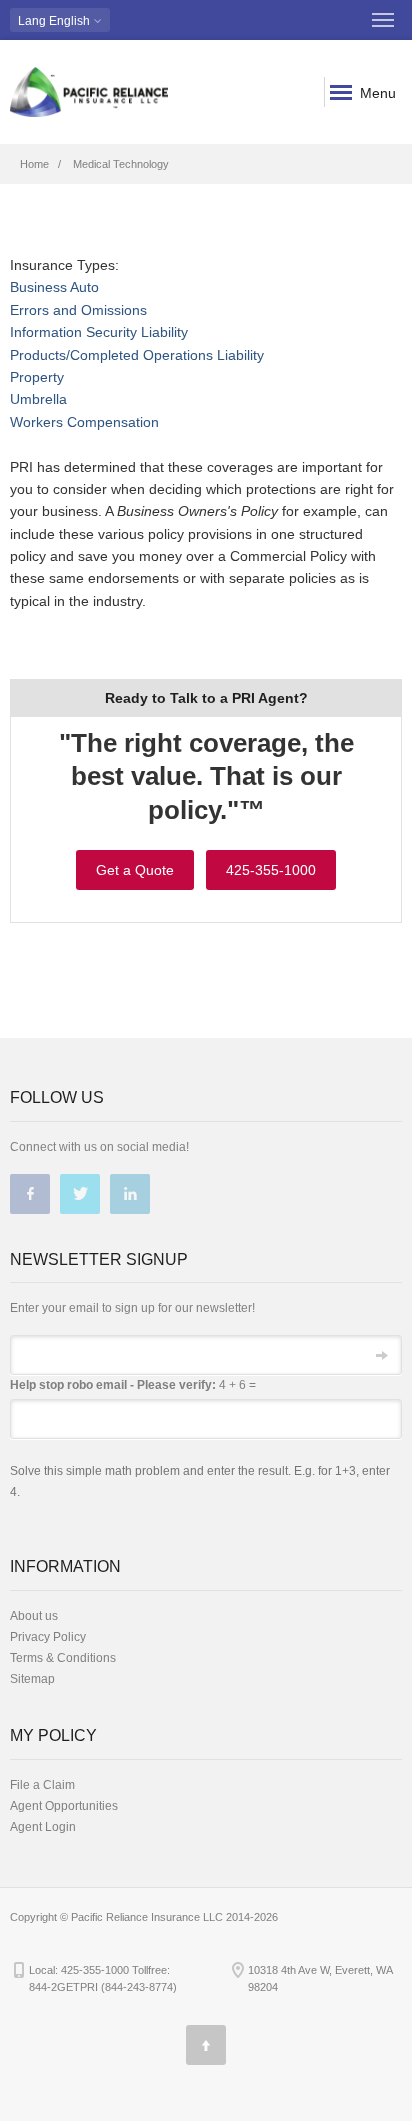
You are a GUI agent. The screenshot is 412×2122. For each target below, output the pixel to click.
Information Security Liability (99, 332)
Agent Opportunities (64, 1806)
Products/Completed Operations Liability (137, 355)
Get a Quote (135, 870)
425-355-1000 (271, 870)
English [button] (55, 21)
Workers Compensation (84, 422)
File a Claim (42, 1785)
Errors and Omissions (78, 310)
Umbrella (38, 399)
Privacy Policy (48, 1637)
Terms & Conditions (63, 1658)
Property (37, 377)
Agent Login (43, 1827)
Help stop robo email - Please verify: (113, 1385)
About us (34, 1616)
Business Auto (54, 287)
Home (34, 164)
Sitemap (32, 1679)
